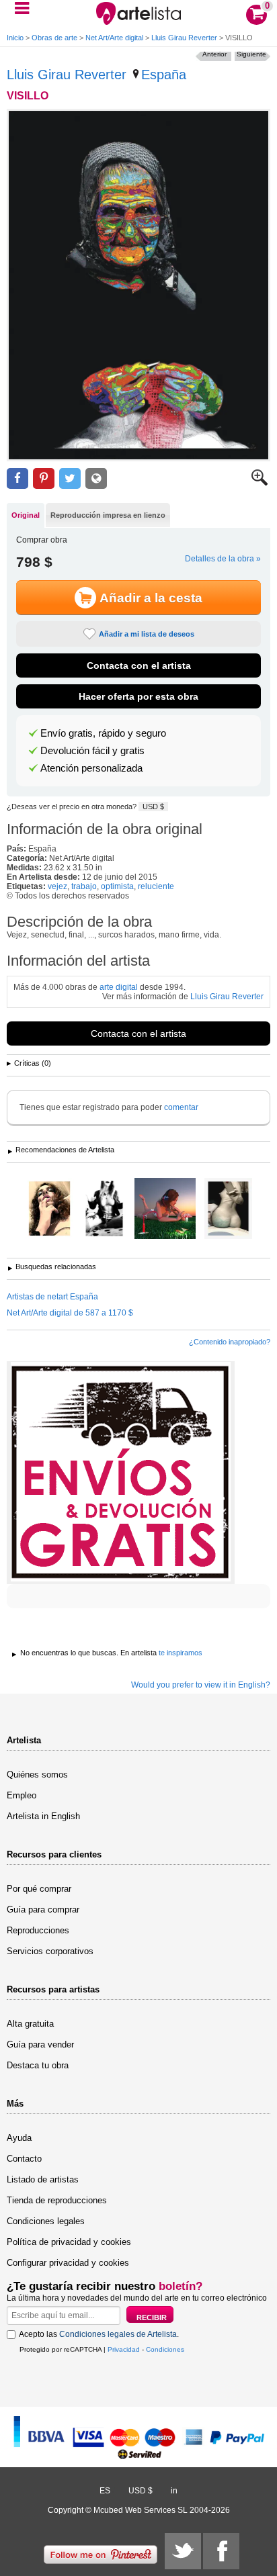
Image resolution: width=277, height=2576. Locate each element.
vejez (57, 886)
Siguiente (251, 54)
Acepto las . (99, 2334)
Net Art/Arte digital (114, 38)
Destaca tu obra (38, 2065)
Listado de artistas (43, 2179)
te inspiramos (181, 1653)
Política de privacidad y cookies (69, 2242)
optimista (117, 886)
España (164, 75)
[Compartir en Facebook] (17, 478)
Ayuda (19, 2138)
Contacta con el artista (139, 665)
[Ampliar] (260, 483)
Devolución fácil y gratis (92, 751)
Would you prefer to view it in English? (201, 1685)
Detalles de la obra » (223, 559)
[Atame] (49, 1209)
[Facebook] (221, 2551)
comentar (181, 1107)
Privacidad (124, 2349)
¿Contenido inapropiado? (230, 1342)
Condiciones (165, 2349)
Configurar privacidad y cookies (68, 2263)
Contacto (24, 2159)
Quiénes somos (37, 1775)
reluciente (156, 886)
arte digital (119, 987)
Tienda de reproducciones (57, 2200)
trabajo (84, 886)
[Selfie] (228, 1209)
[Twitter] (183, 2551)
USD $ (153, 807)
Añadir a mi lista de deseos (147, 634)
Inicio (15, 38)
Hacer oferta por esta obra (138, 696)
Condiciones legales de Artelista (118, 2334)
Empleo (22, 1795)
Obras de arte (54, 38)
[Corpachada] (165, 1209)
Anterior (214, 54)
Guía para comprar (43, 1910)
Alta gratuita (30, 2024)
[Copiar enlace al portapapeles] (96, 478)
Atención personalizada (91, 768)
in (174, 2491)
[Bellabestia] (104, 1209)
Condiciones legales (46, 2221)
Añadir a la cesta (151, 598)
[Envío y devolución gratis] (121, 1473)
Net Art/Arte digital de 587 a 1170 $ (70, 1313)
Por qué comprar (39, 1889)
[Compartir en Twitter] (70, 478)
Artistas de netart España (52, 1297)
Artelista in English (43, 1816)
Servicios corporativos (50, 1951)
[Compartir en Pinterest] (44, 478)
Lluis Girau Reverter (184, 38)
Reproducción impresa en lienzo (108, 515)
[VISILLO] (138, 285)
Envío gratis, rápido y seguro (103, 733)
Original (26, 515)
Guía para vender (40, 2044)
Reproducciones (38, 1930)
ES (105, 2491)
